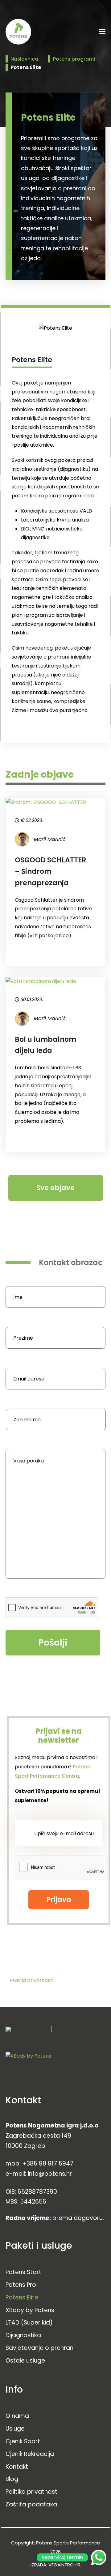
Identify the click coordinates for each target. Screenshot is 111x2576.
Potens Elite (22, 2297)
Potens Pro (21, 2285)
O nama (17, 2416)
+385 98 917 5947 (48, 2164)
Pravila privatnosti (31, 1980)
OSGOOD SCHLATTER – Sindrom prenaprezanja (50, 871)
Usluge (15, 2429)
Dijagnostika (23, 2335)
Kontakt (17, 2467)
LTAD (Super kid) (29, 2323)
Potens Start (23, 2272)
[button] (102, 32)
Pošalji (53, 1643)
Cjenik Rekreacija (30, 2454)
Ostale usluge (25, 2361)
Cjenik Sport (23, 2441)
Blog (12, 2479)
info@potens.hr (50, 2174)
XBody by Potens (30, 2310)
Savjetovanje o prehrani (40, 2348)
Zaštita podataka (31, 2504)
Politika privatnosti (32, 2492)
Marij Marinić (50, 839)
